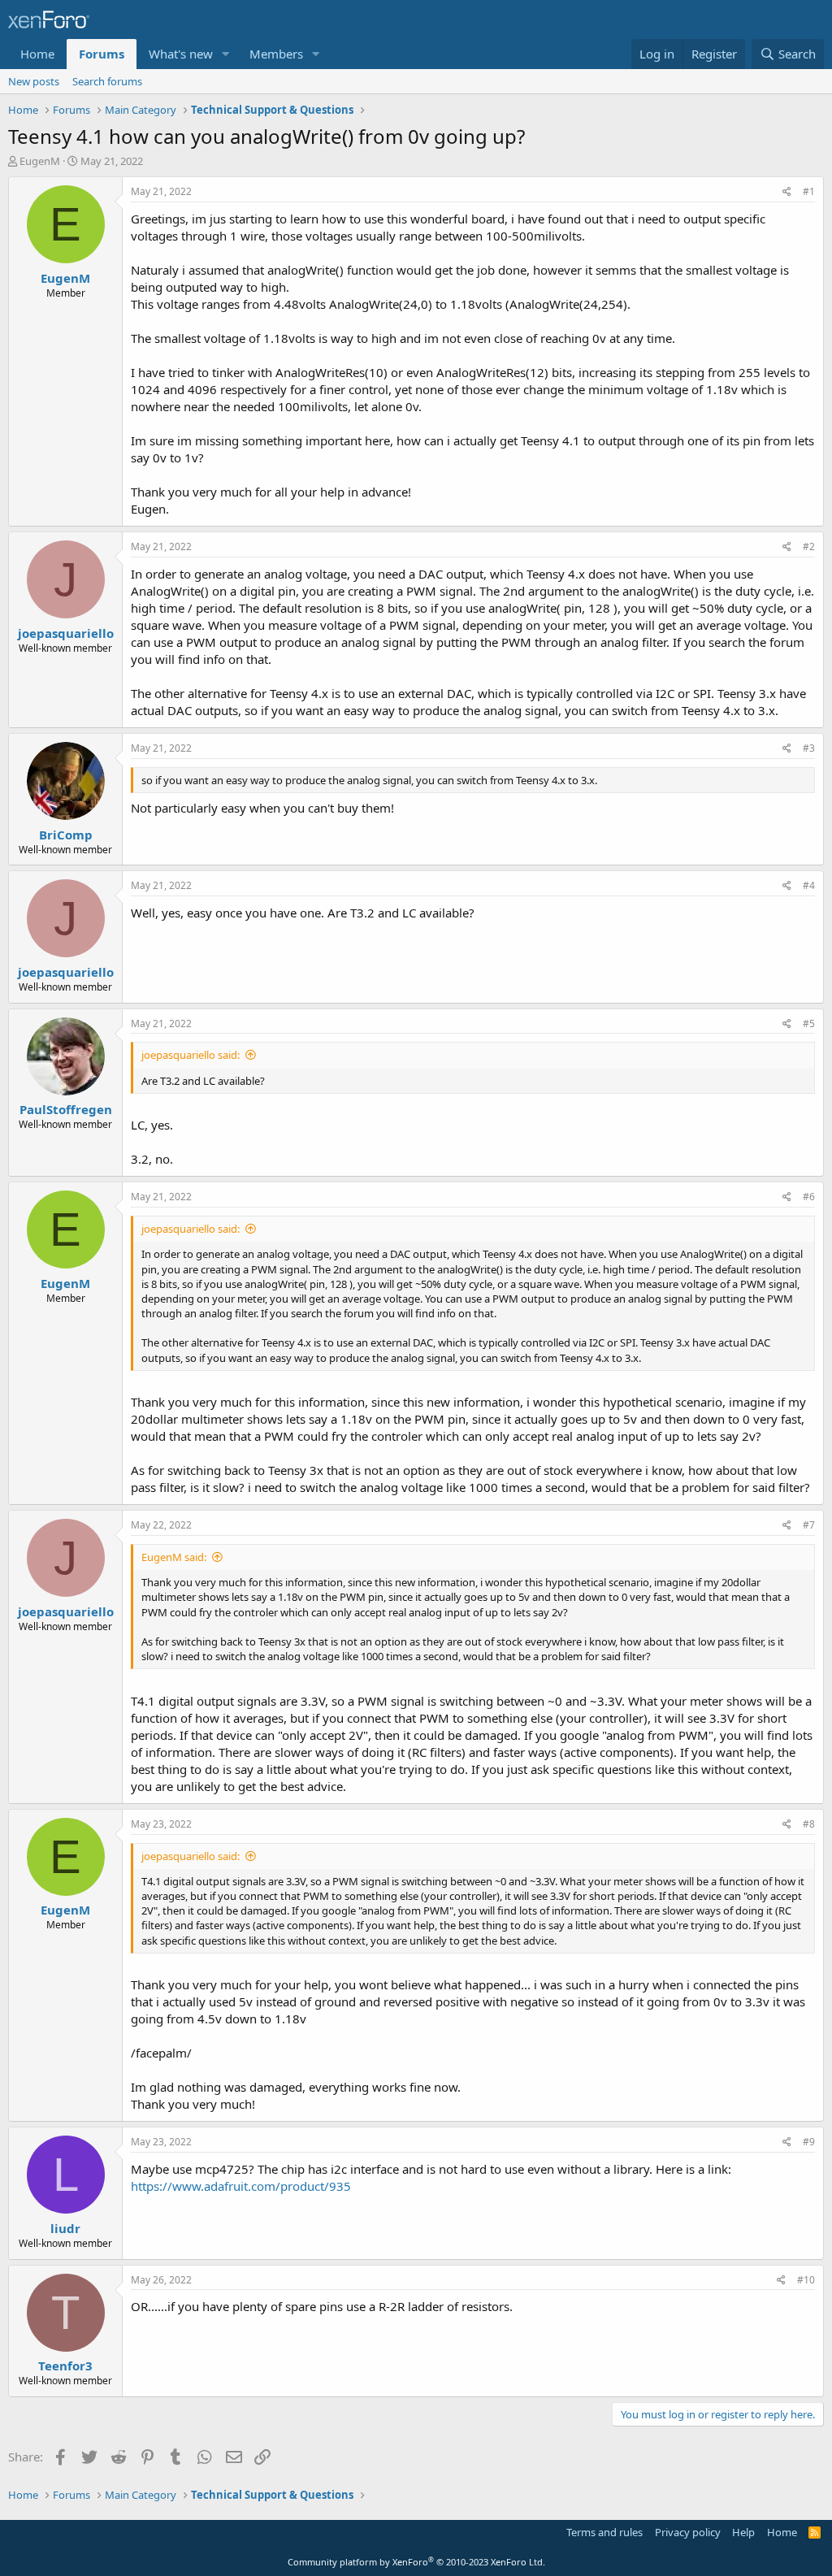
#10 (806, 2280)
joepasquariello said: (191, 1055)
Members (276, 54)
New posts (34, 81)
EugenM (40, 161)
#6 (809, 1197)
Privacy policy (688, 2532)
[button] (226, 54)
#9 (809, 2142)
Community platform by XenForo (416, 2562)
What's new (181, 54)
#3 (809, 748)
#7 (809, 1525)
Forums (102, 54)
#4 (809, 885)
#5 (809, 1023)
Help (743, 2532)
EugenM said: (174, 1557)
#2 (809, 546)
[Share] (787, 192)
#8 (809, 1824)
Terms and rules (604, 2532)
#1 (809, 191)
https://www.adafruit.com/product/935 (241, 2186)
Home (37, 54)
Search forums (107, 81)
